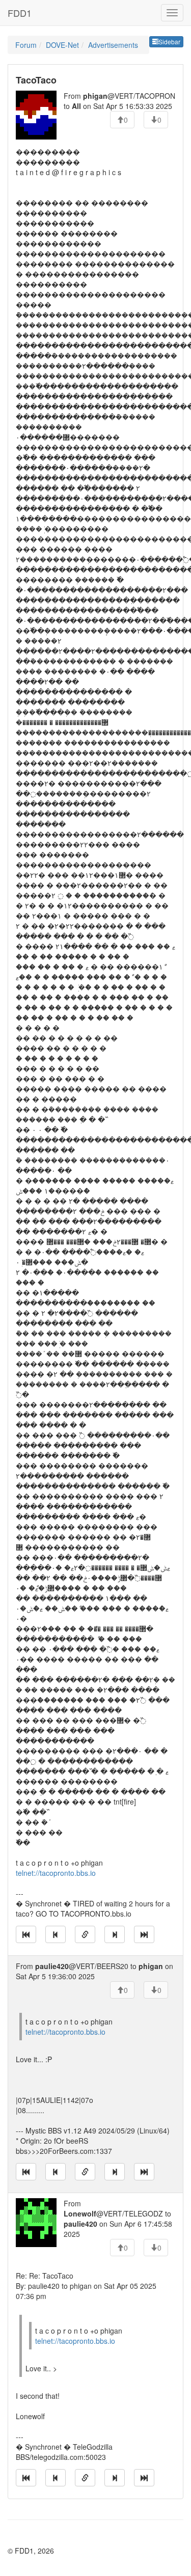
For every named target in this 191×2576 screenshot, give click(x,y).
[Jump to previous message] (56, 1934)
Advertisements (113, 45)
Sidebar (169, 41)
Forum (26, 45)
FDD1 (20, 13)
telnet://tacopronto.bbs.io (56, 1873)
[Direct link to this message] (85, 1934)
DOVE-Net (62, 45)
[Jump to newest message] (144, 1934)
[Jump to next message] (115, 1934)
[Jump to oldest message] (26, 1934)
